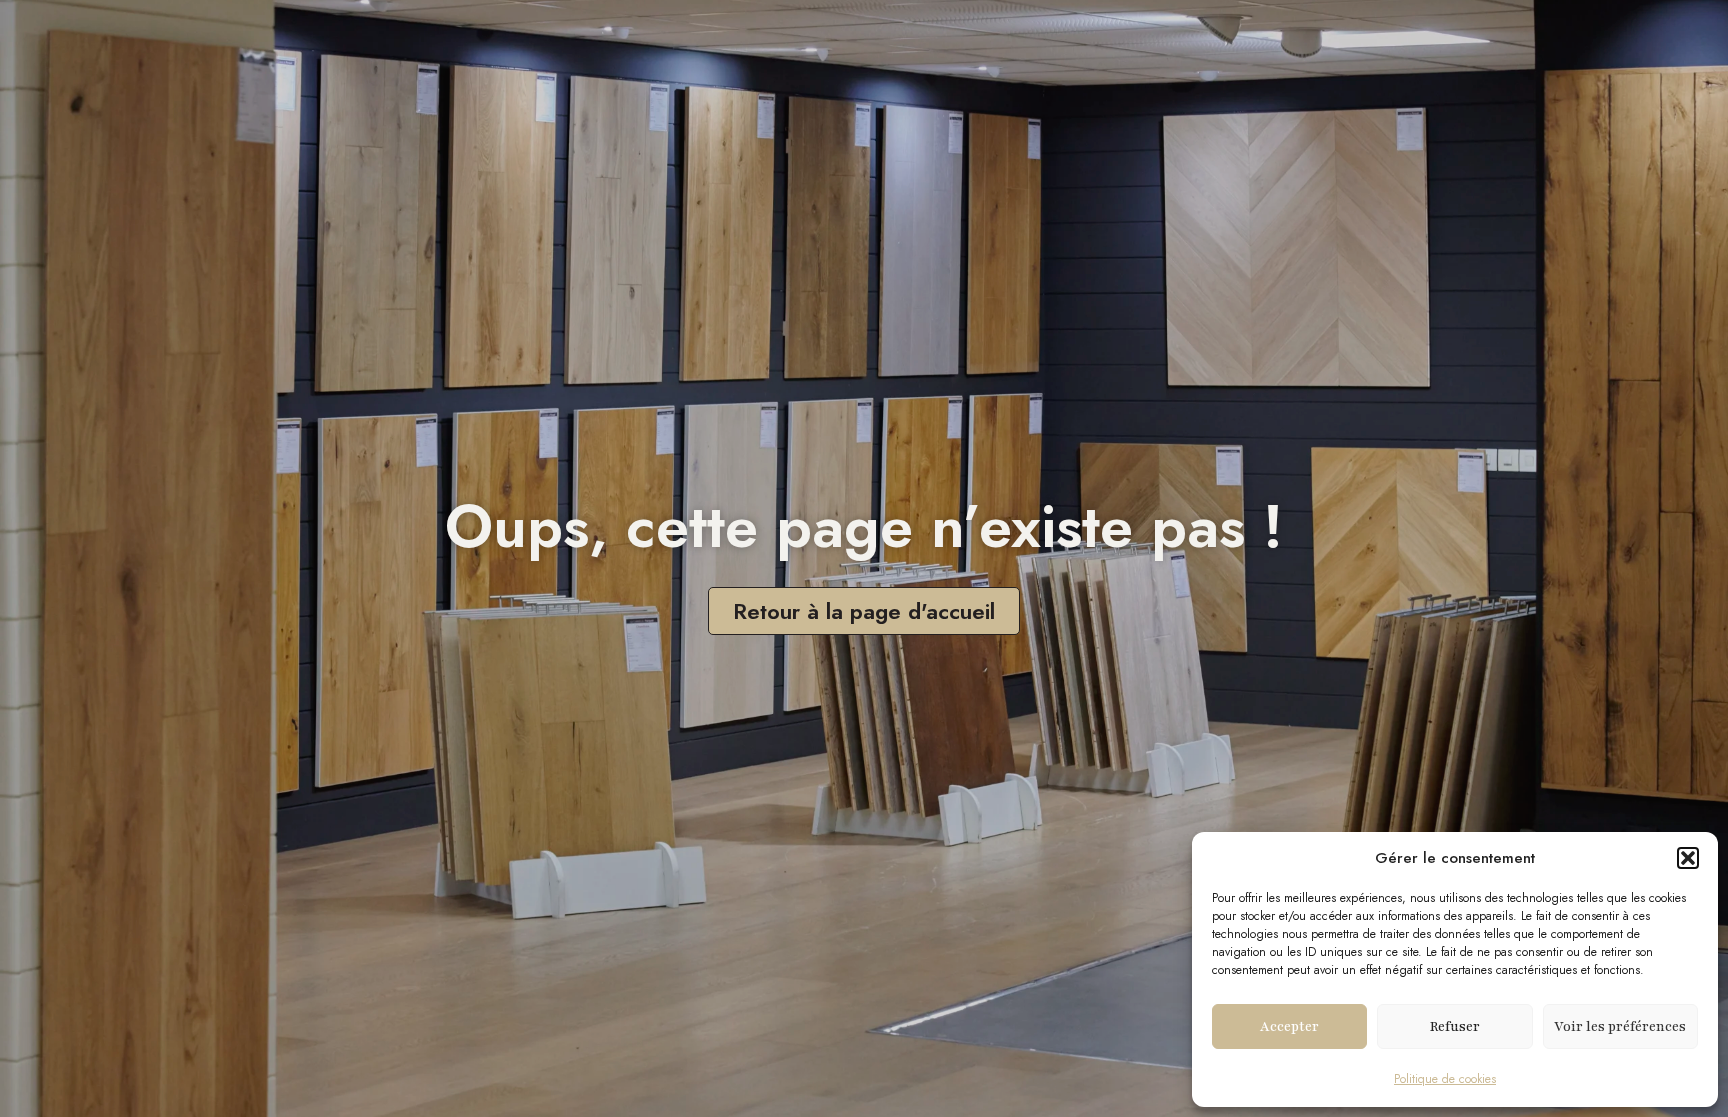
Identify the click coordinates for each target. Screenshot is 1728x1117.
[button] (1688, 858)
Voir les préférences (1620, 1027)
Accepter (1289, 1027)
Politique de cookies (1445, 1079)
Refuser (1455, 1027)
